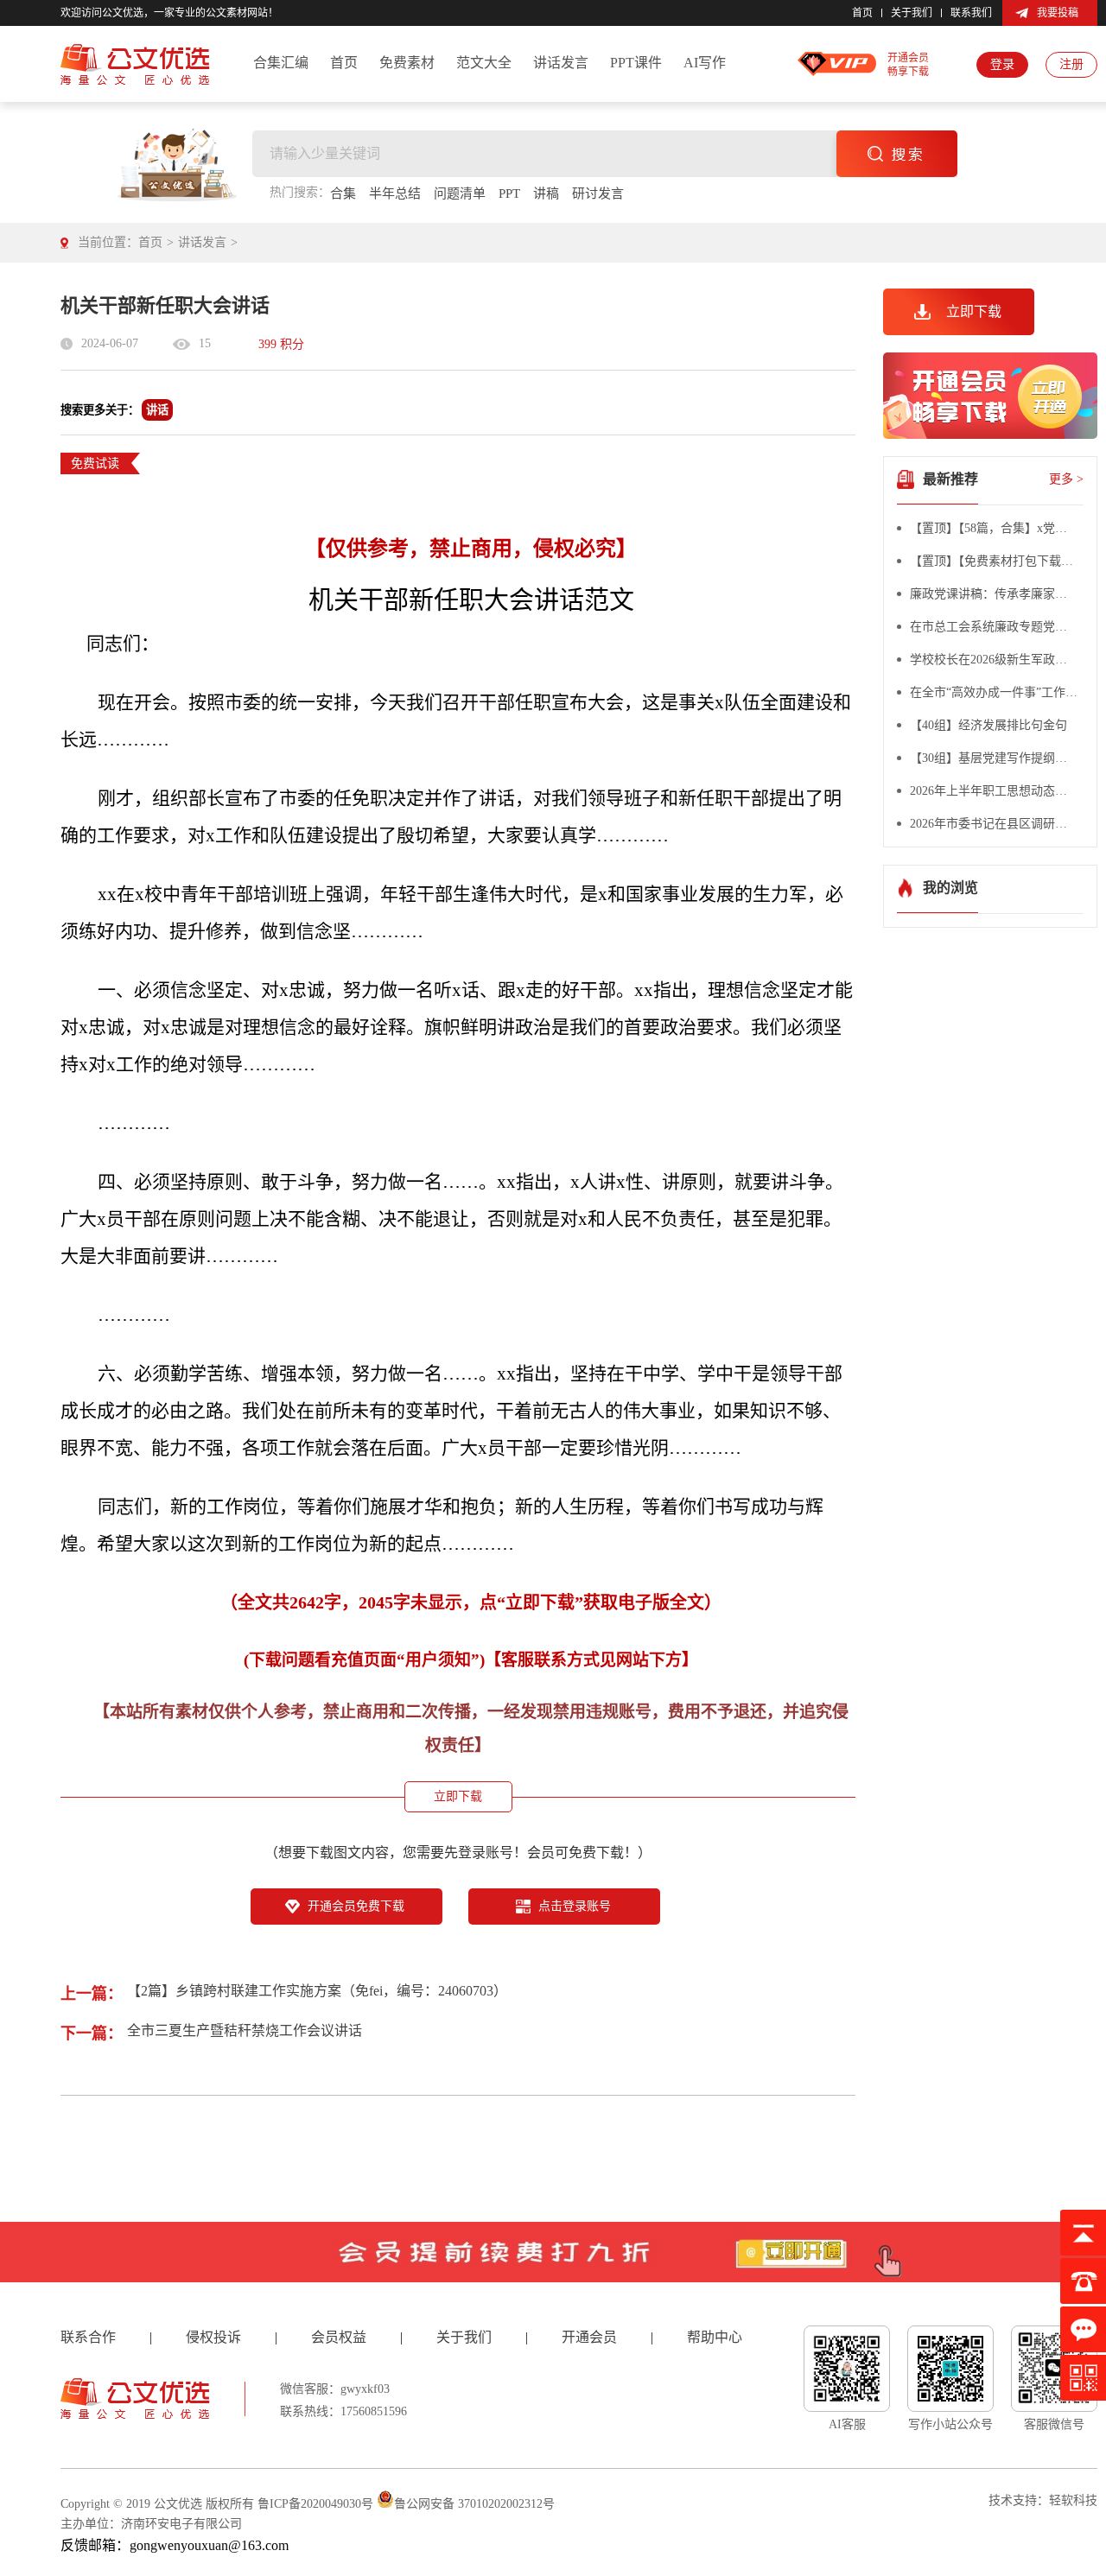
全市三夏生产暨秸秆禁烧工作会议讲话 (245, 2030)
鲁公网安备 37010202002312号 (474, 2504)
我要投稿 (1058, 13)
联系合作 (88, 2337)
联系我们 (971, 13)
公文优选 (178, 2504)
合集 (343, 194)
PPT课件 (636, 63)
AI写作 (705, 63)
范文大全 (484, 63)
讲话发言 (561, 63)
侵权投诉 (213, 2337)
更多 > (1066, 479)
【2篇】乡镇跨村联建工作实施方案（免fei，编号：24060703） (317, 1991)
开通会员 (589, 2337)
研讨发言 (598, 194)
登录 (1002, 64)
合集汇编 (281, 63)
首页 (862, 13)
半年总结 (395, 194)
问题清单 (460, 194)
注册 (1071, 64)
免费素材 (407, 63)
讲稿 (546, 194)
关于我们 (912, 13)
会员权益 (339, 2337)
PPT (509, 194)
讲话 (157, 410)
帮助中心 (715, 2337)
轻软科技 (1073, 2500)
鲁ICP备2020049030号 (315, 2504)
